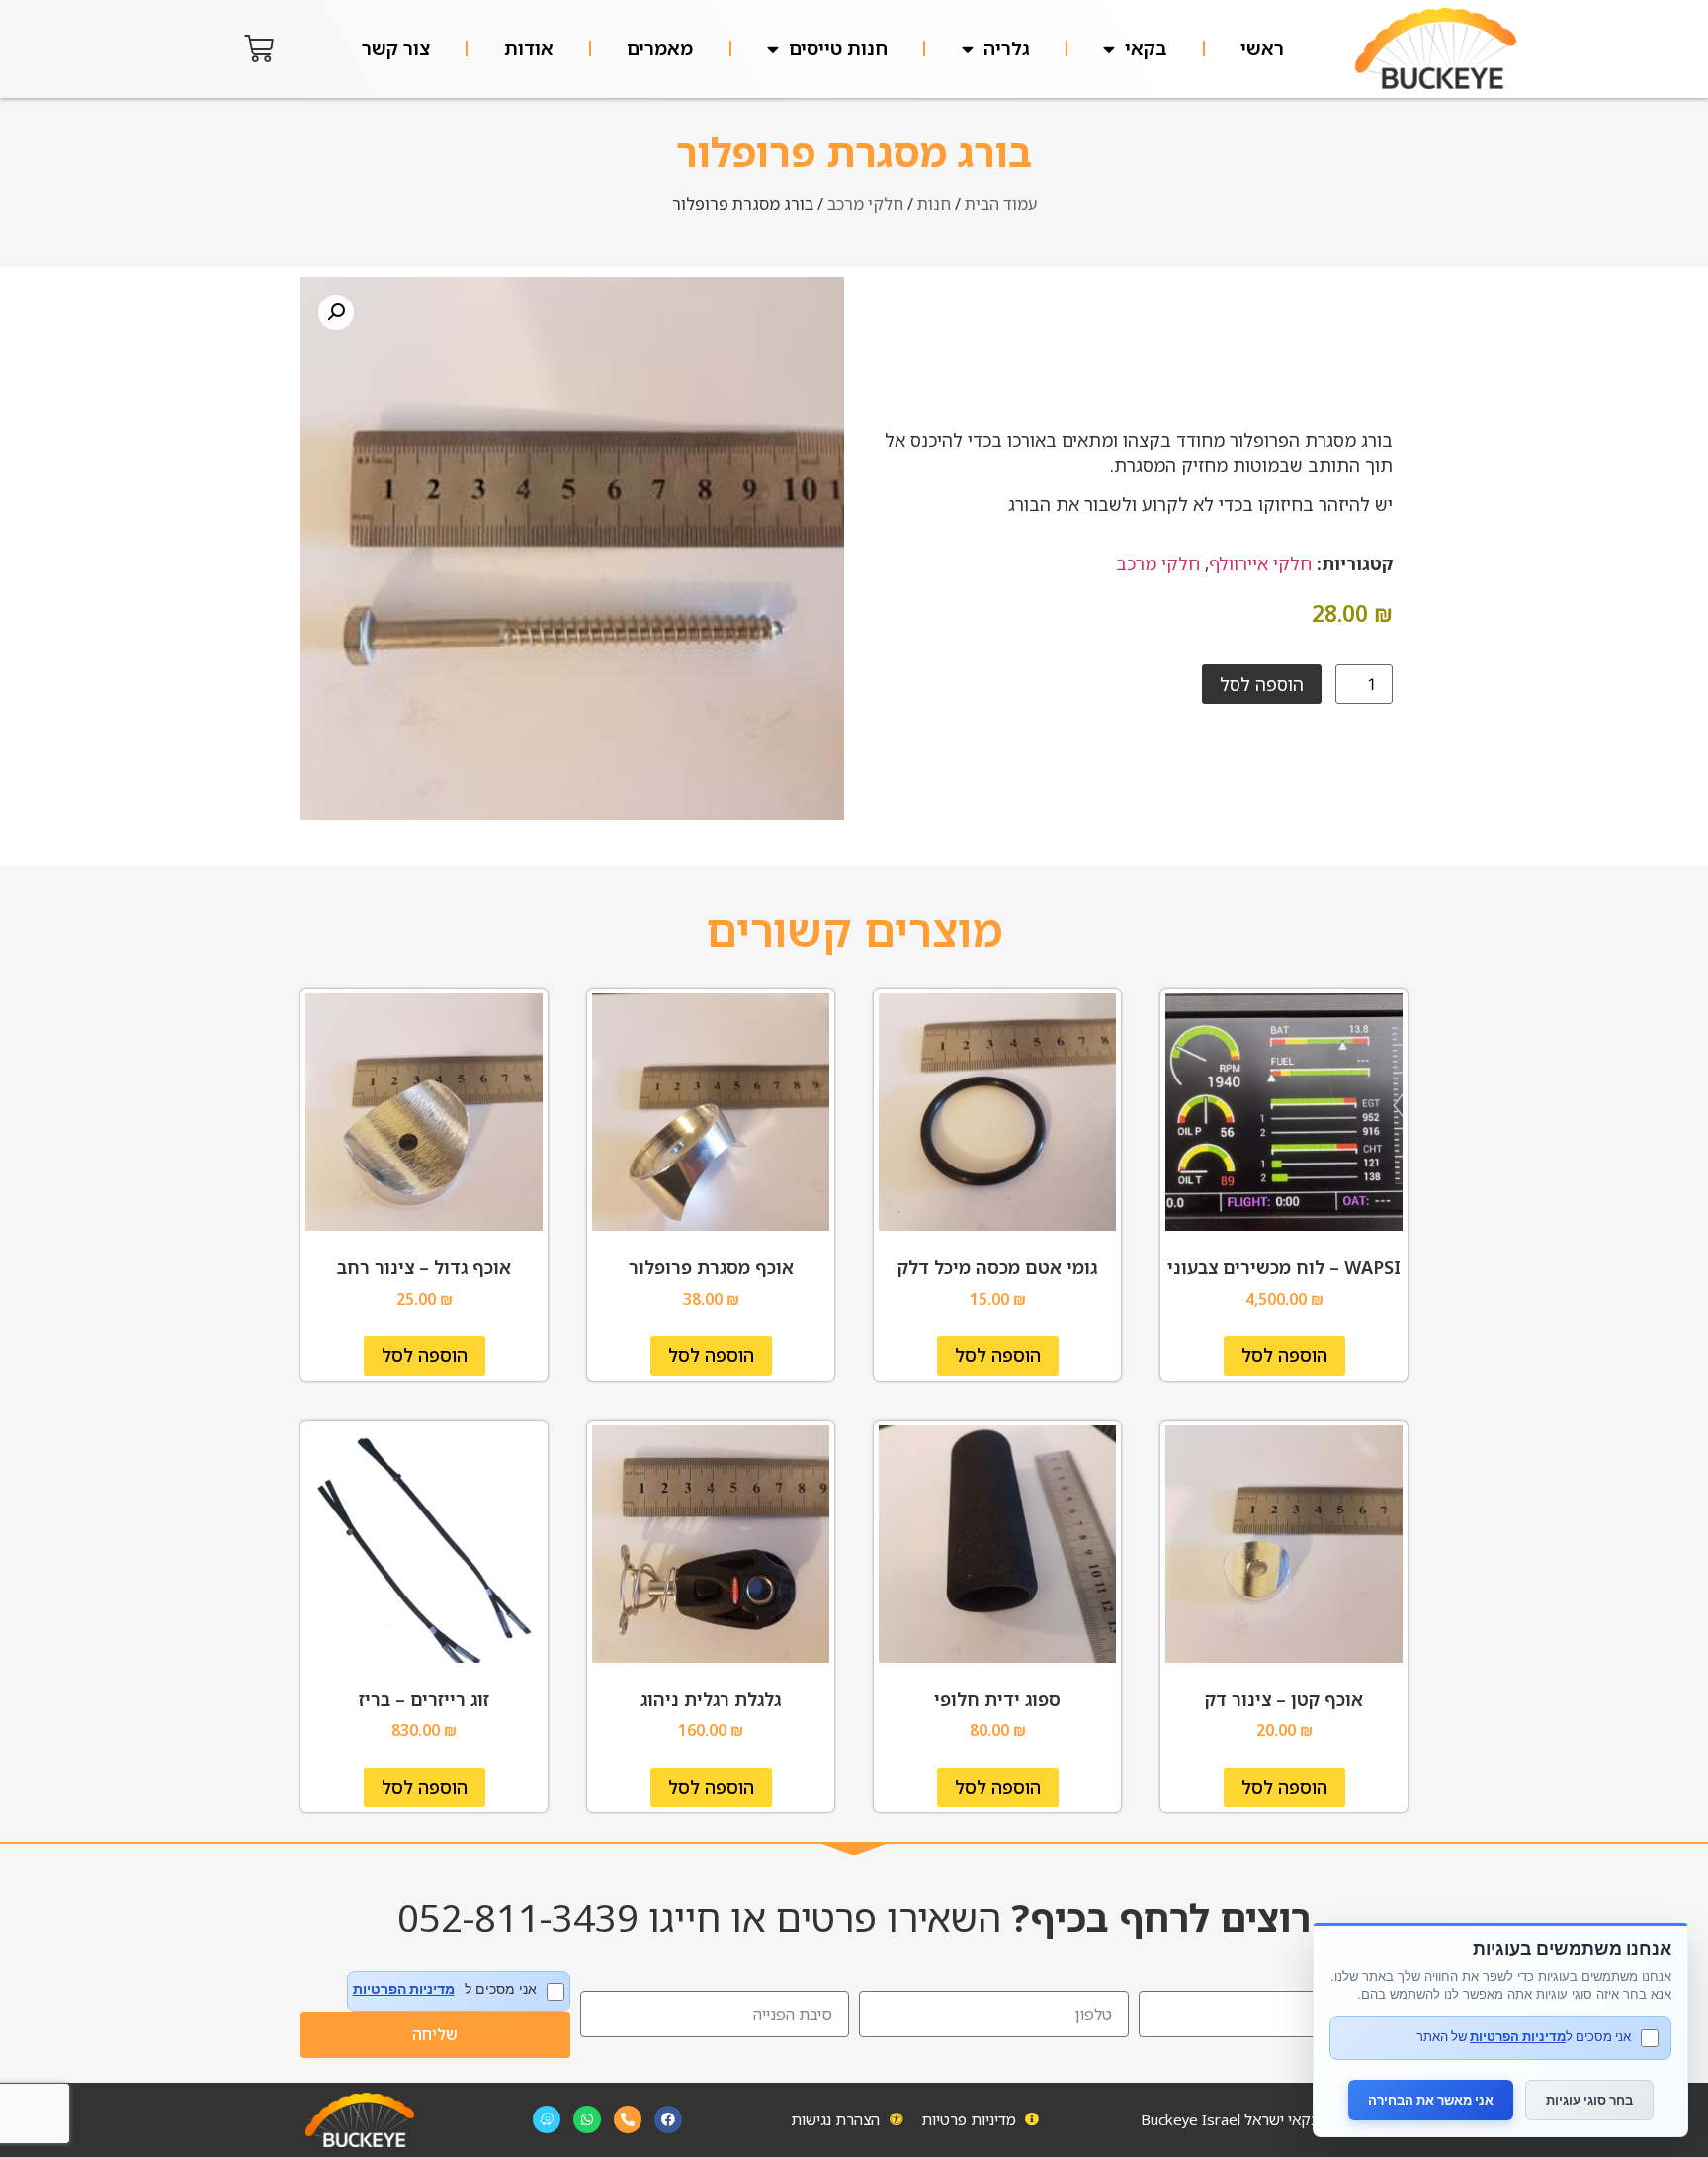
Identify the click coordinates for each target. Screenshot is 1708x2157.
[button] (336, 312)
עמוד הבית (1001, 203)
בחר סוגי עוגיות (1589, 2100)
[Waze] (547, 2119)
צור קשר (396, 48)
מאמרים (660, 48)
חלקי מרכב (865, 203)
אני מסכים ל (445, 1989)
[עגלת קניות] (259, 48)
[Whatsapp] (587, 2119)
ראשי (1262, 48)
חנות (934, 203)
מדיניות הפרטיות (404, 1989)
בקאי (1146, 48)
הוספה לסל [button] (1284, 1355)
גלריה (1007, 48)
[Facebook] (668, 2119)
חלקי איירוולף (1260, 563)
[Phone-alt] (628, 2119)
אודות (529, 48)
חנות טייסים (838, 48)
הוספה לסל (1262, 684)
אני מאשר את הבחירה (1431, 2100)
